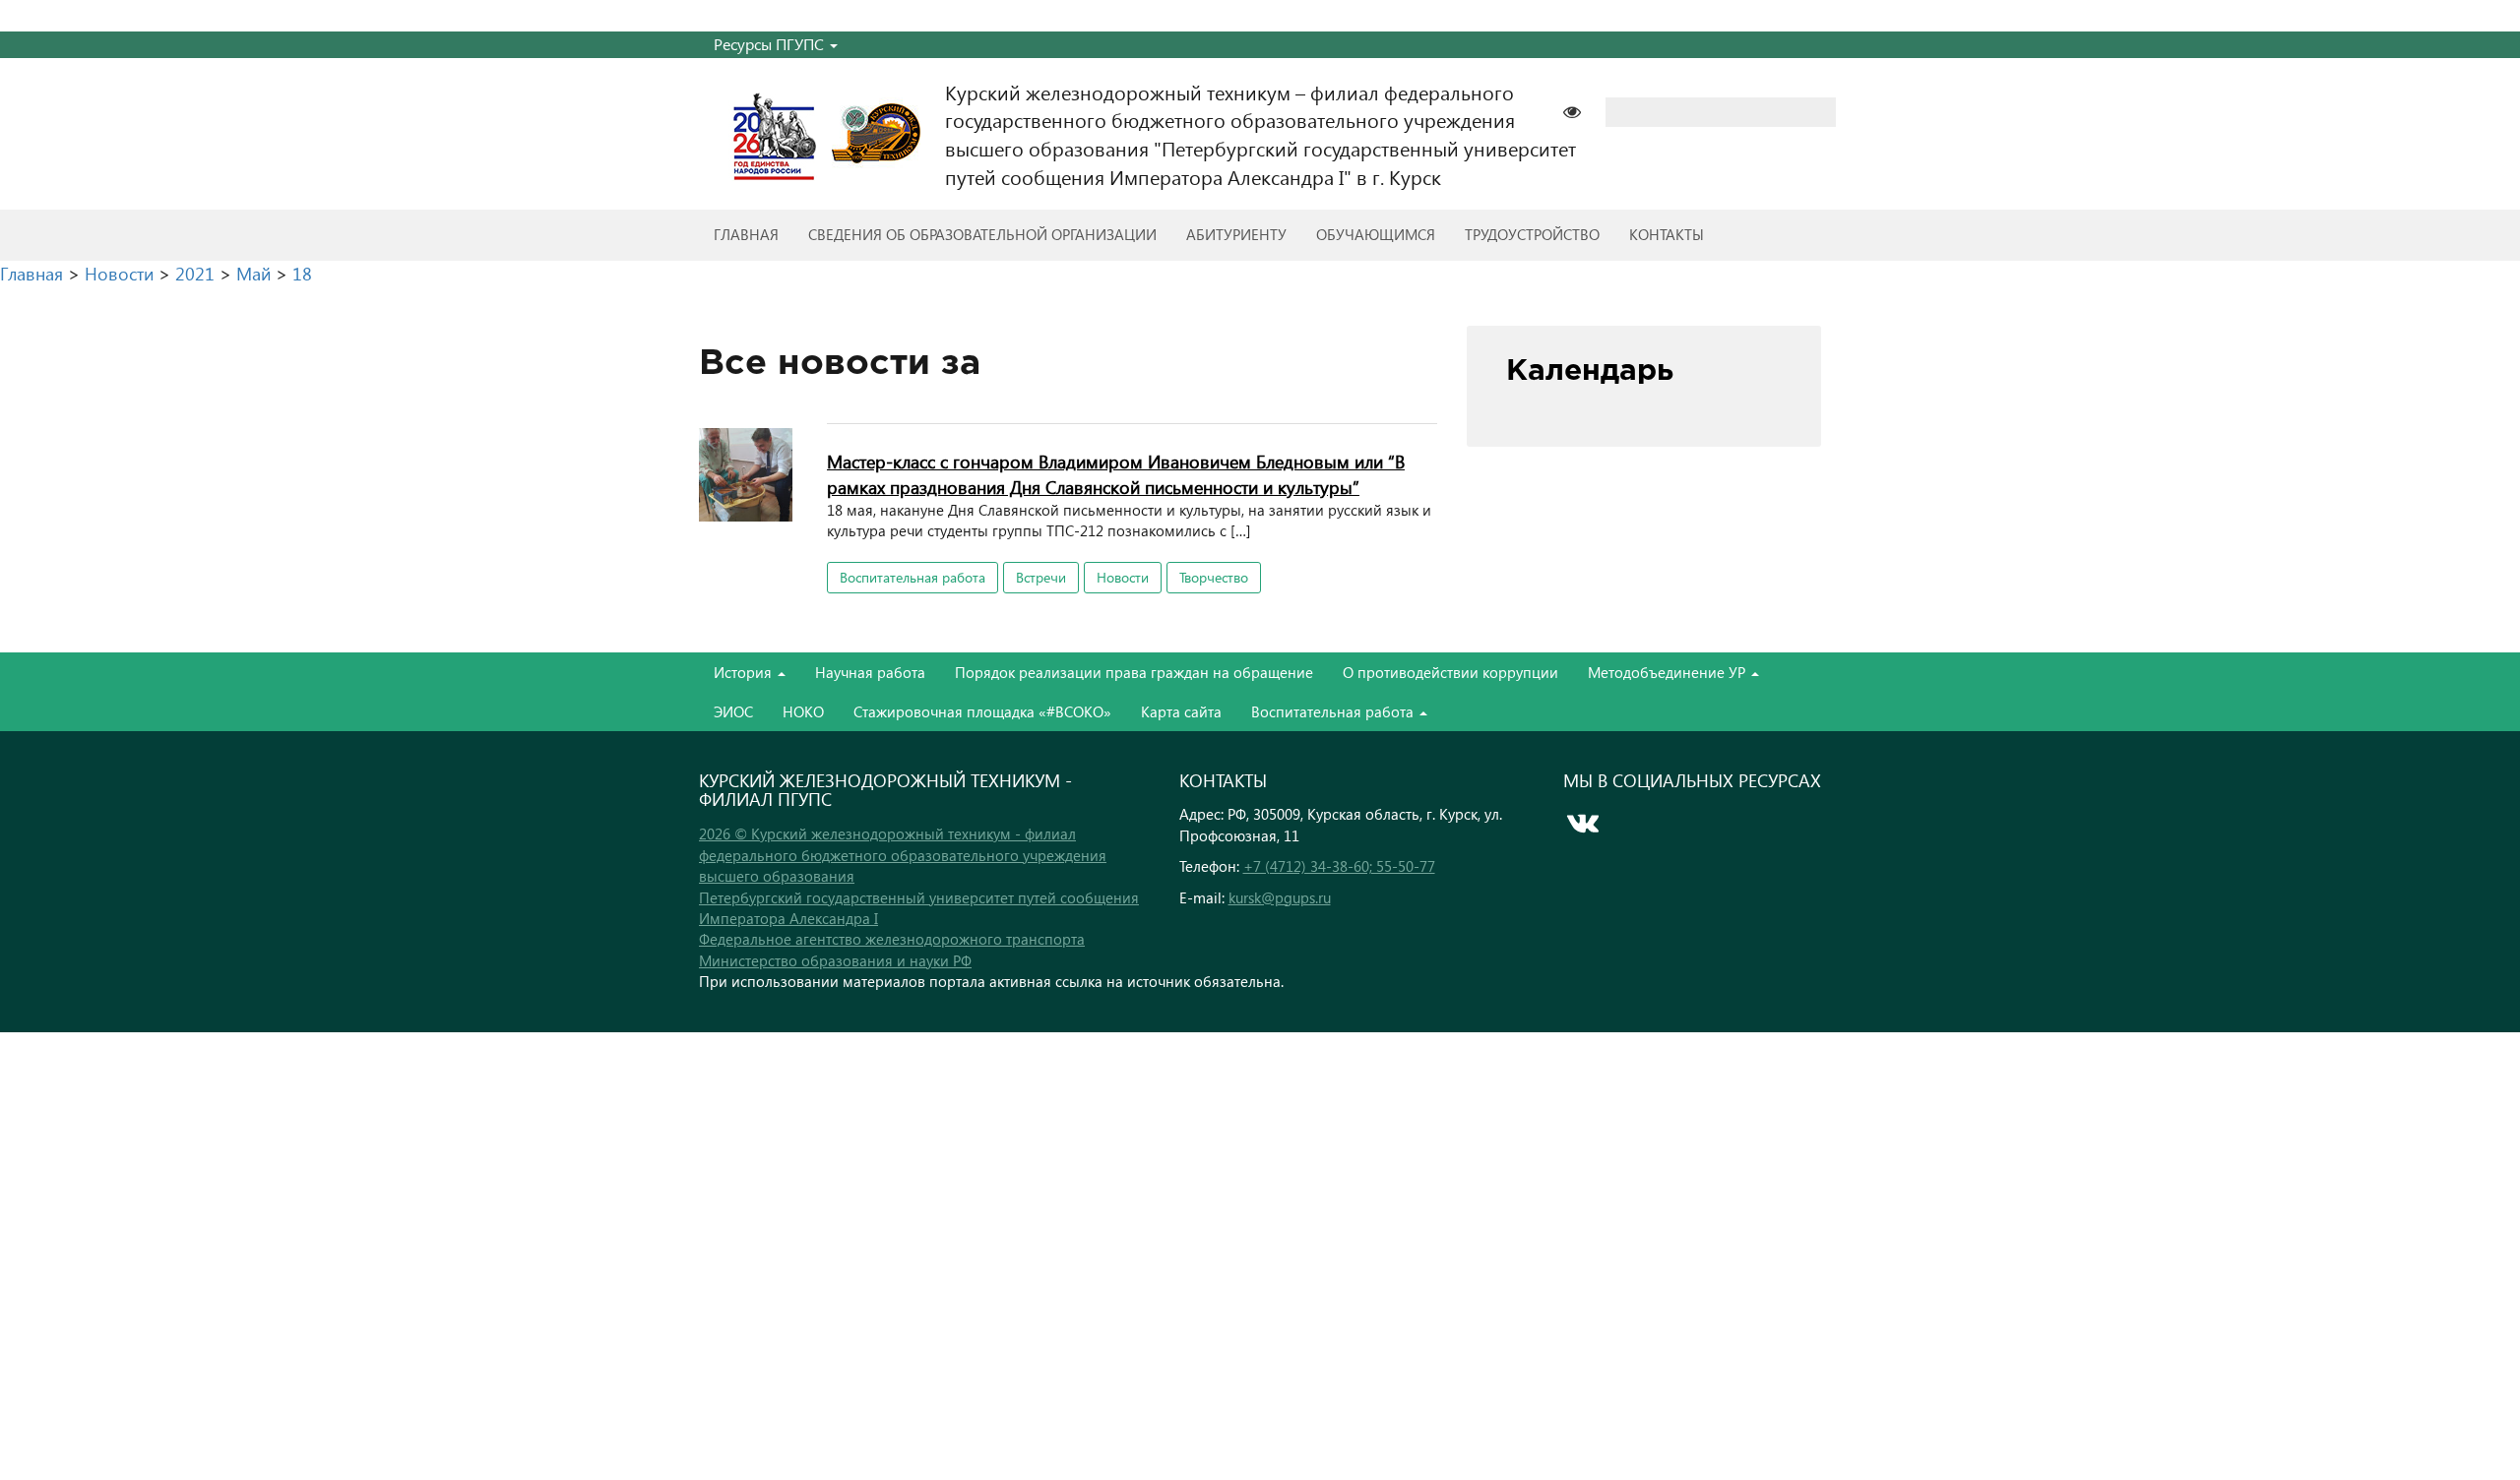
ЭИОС (733, 711)
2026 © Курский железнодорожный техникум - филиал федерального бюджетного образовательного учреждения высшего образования (903, 855)
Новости (1123, 577)
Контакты (1667, 234)
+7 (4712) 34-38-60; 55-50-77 (1339, 866)
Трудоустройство (1532, 234)
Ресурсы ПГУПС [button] (771, 44)
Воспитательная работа (913, 577)
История (745, 672)
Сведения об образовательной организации (982, 234)
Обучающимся (1376, 234)
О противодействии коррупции (1450, 672)
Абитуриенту (1236, 234)
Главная (746, 234)
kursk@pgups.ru (1280, 897)
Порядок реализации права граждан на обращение (1134, 672)
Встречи (1041, 577)
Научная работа (870, 672)
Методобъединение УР (1669, 672)
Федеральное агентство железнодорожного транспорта (892, 939)
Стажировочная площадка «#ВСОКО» (982, 711)
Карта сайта (1181, 711)
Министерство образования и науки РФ (835, 960)
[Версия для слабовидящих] (1582, 110)
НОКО (803, 711)
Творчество (1214, 577)
